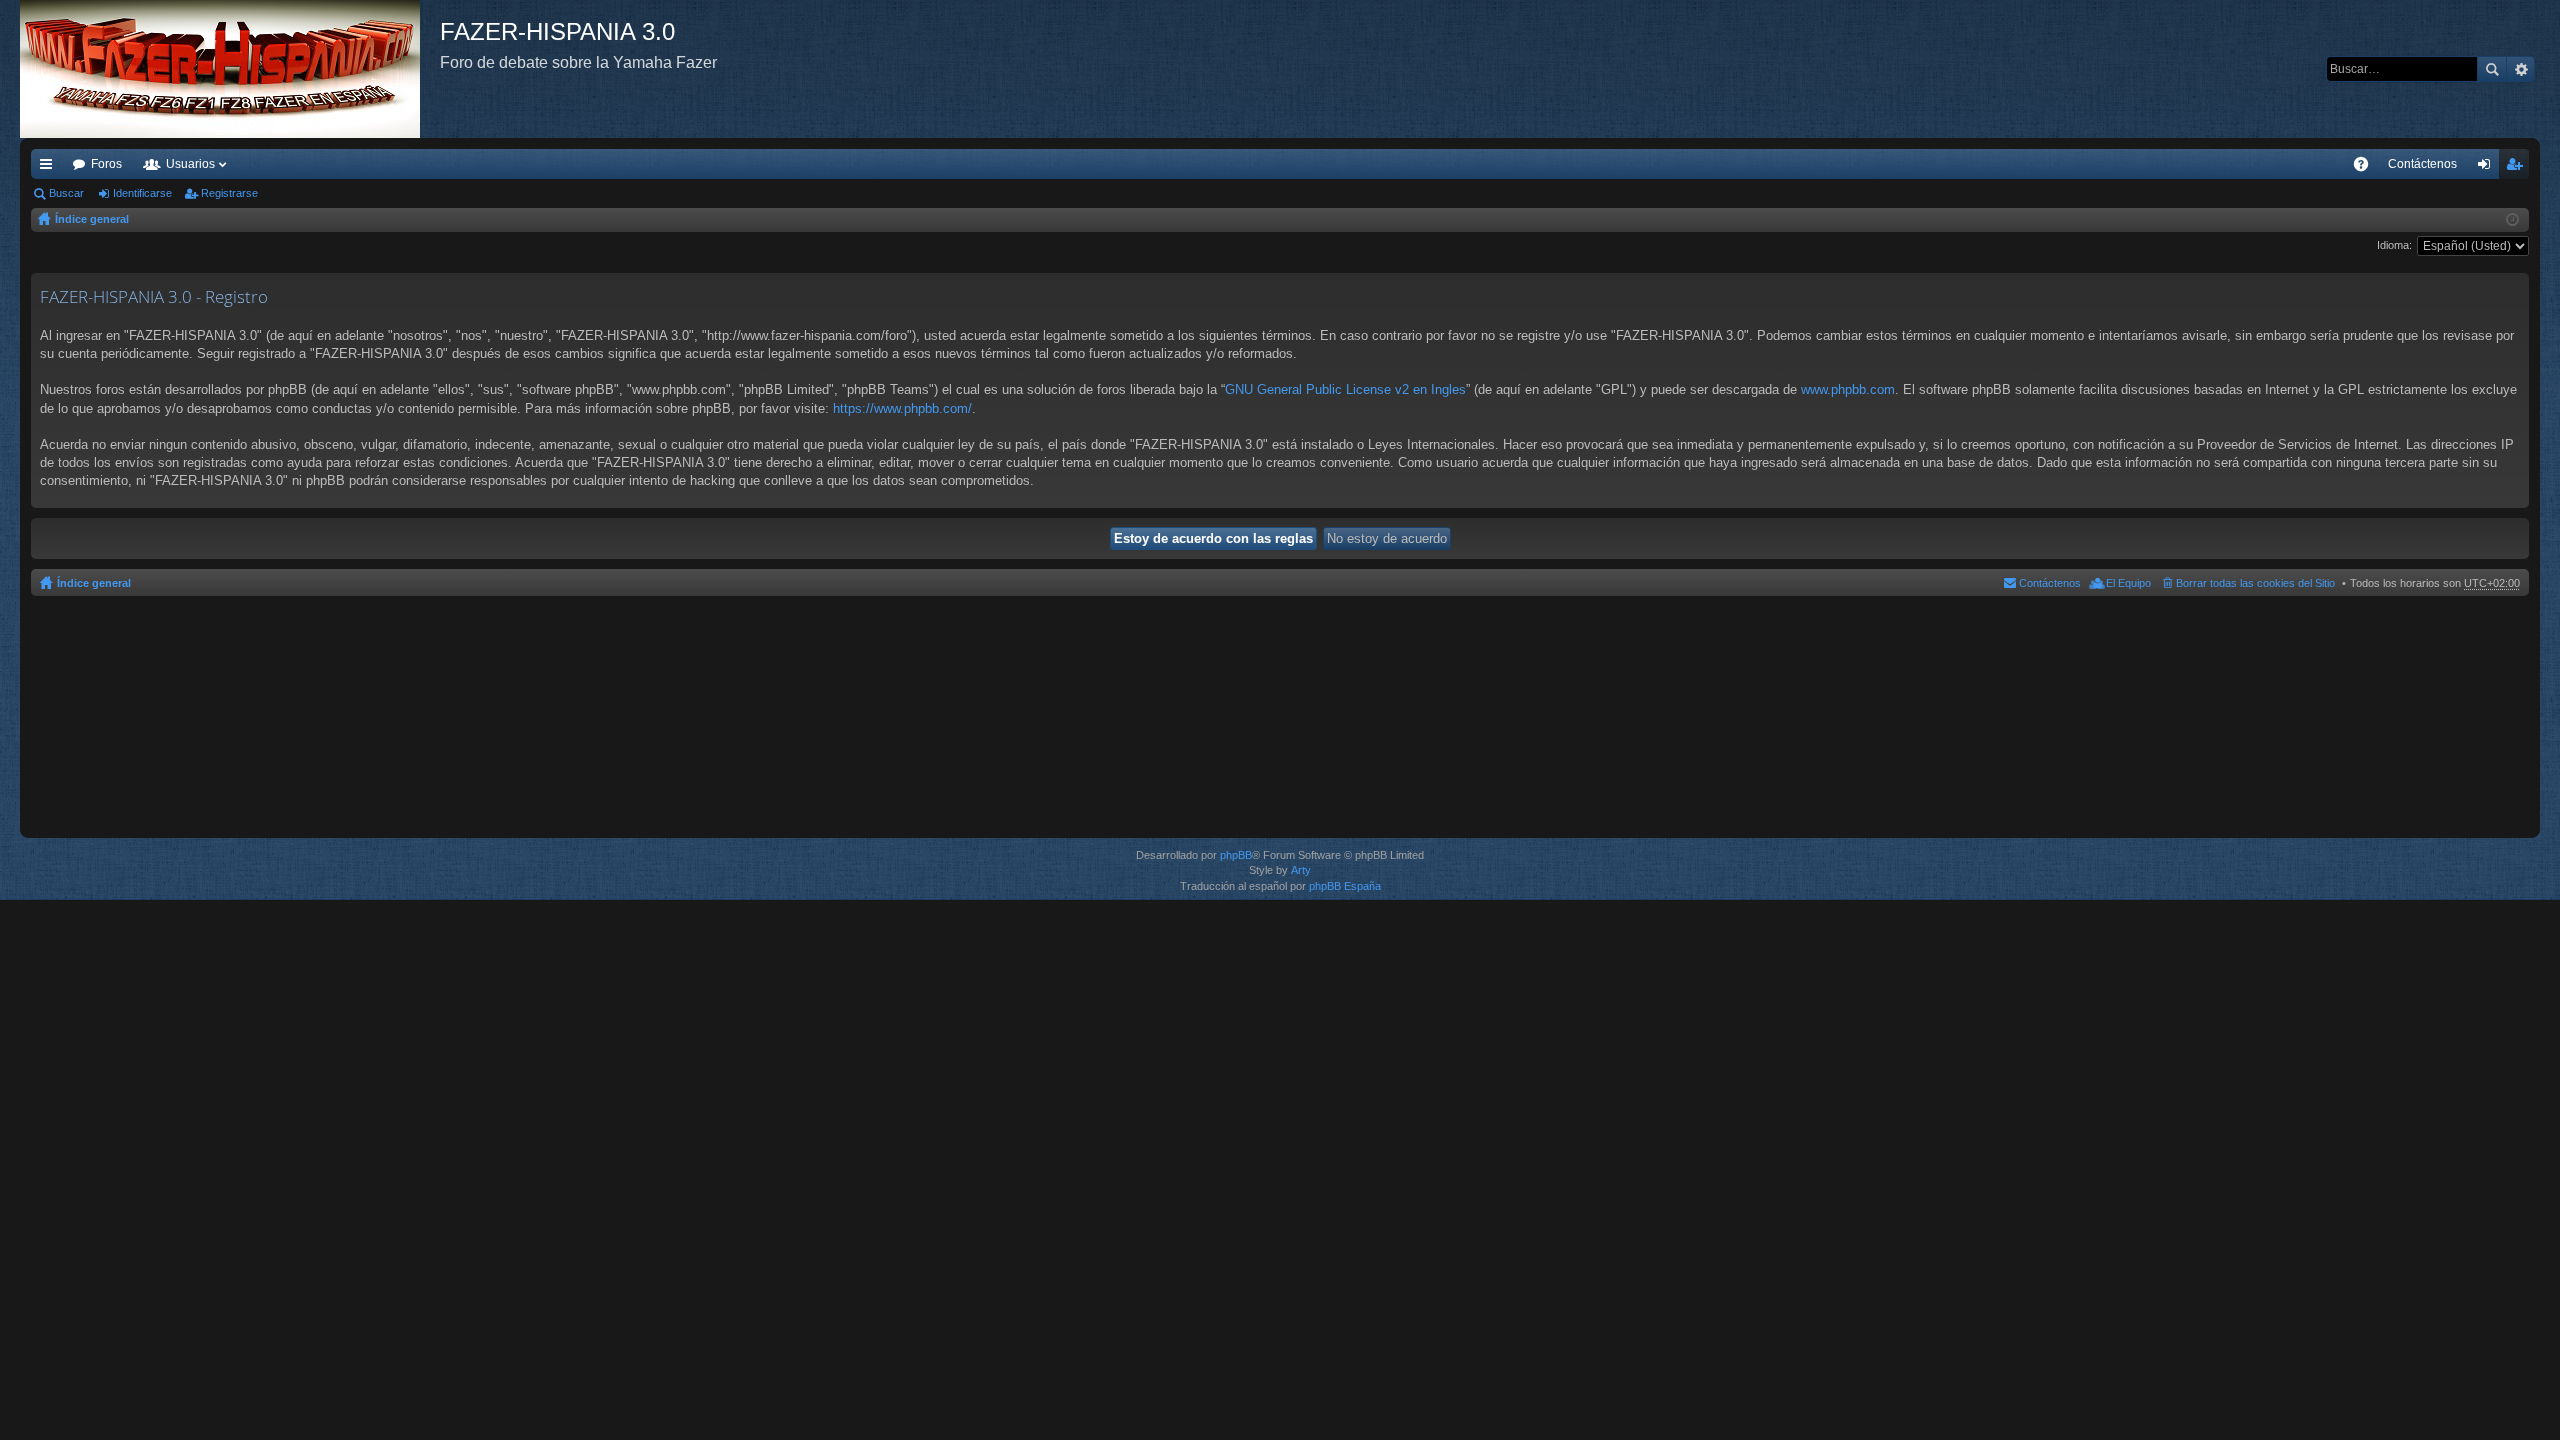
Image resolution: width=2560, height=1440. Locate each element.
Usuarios (190, 164)
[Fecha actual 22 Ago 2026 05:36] (2512, 220)
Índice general (92, 219)
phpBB (1236, 855)
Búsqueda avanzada (2520, 69)
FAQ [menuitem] (2367, 168)
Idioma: (2394, 245)
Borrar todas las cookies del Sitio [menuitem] (2255, 583)
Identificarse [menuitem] (2488, 168)
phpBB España (1345, 886)
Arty (1301, 870)
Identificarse (142, 193)
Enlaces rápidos (50, 168)
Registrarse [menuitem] (2518, 168)
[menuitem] (2422, 164)
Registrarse (229, 193)
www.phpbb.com (1848, 389)
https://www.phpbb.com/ (902, 408)
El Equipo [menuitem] (2128, 583)
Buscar (2492, 69)
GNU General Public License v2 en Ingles (1345, 389)
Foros (106, 164)
